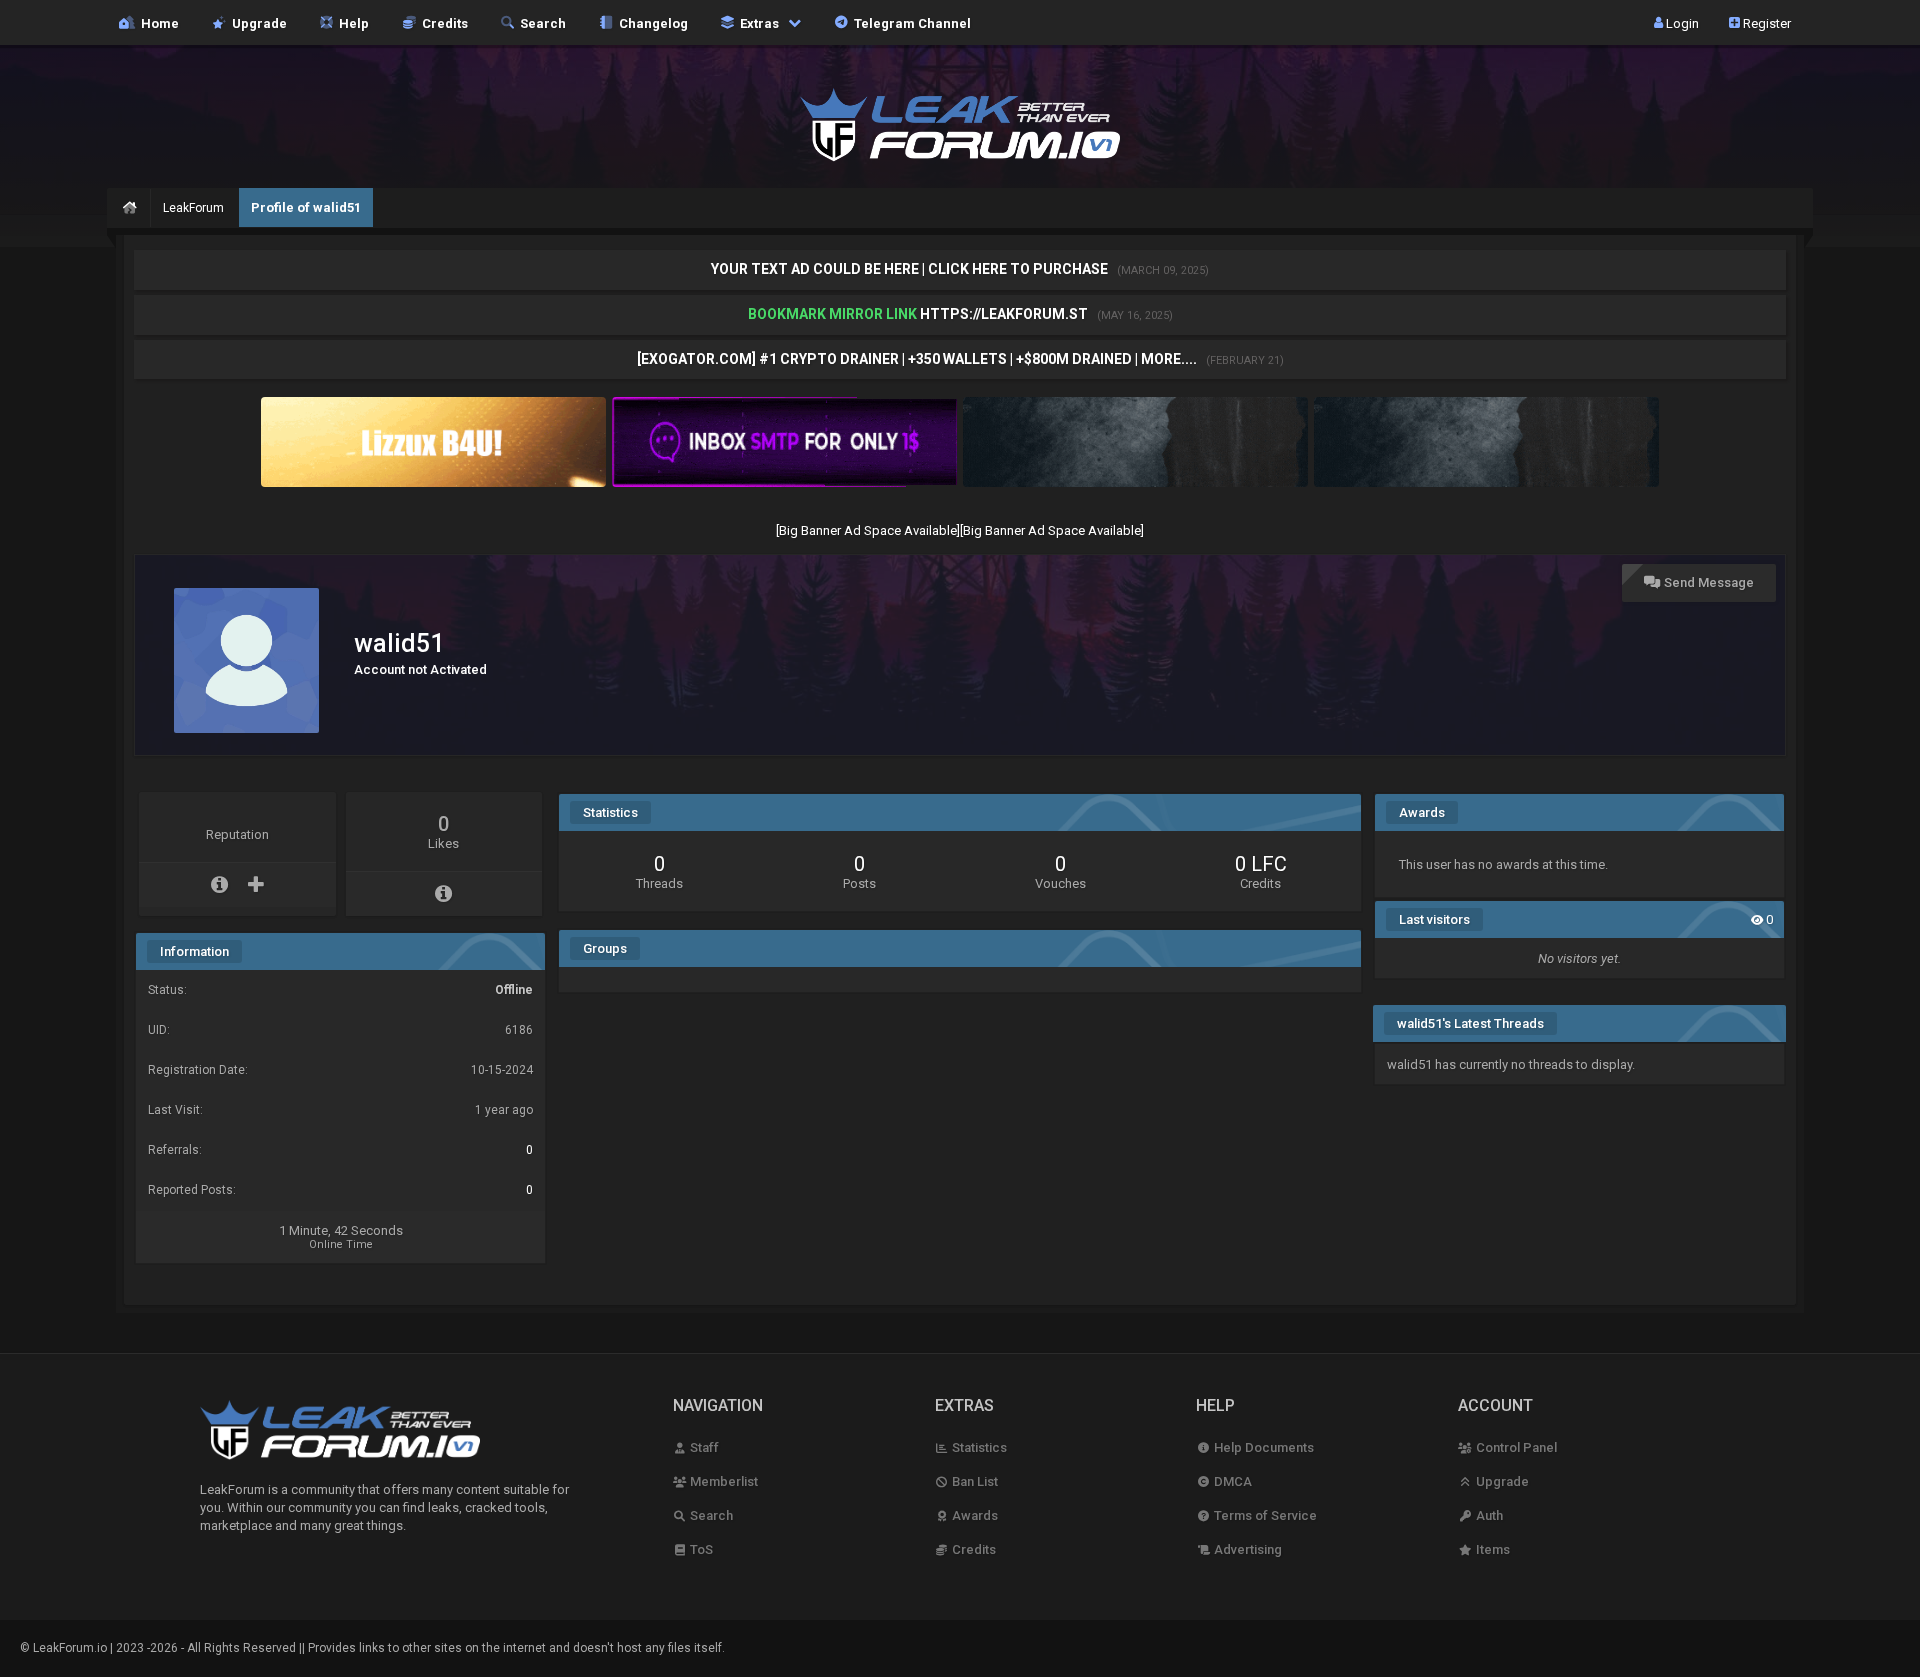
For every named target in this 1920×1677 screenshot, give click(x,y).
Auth (1487, 1515)
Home (157, 22)
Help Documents (1262, 1447)
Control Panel (1514, 1447)
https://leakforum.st (1004, 314)
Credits (442, 22)
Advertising (1246, 1549)
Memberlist (722, 1481)
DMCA (1231, 1481)
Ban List (973, 1481)
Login (1681, 22)
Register (1765, 22)
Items (1491, 1549)
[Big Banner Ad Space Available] (868, 530)
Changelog (650, 22)
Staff (703, 1447)
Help (351, 22)
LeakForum (193, 208)
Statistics (978, 1447)
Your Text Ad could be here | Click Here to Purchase (911, 269)
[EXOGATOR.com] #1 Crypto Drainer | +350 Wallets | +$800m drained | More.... (918, 359)
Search (540, 22)
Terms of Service (1263, 1515)
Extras (758, 22)
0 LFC (1261, 864)
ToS (700, 1549)
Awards (973, 1515)
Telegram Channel (909, 22)
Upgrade (1500, 1481)
